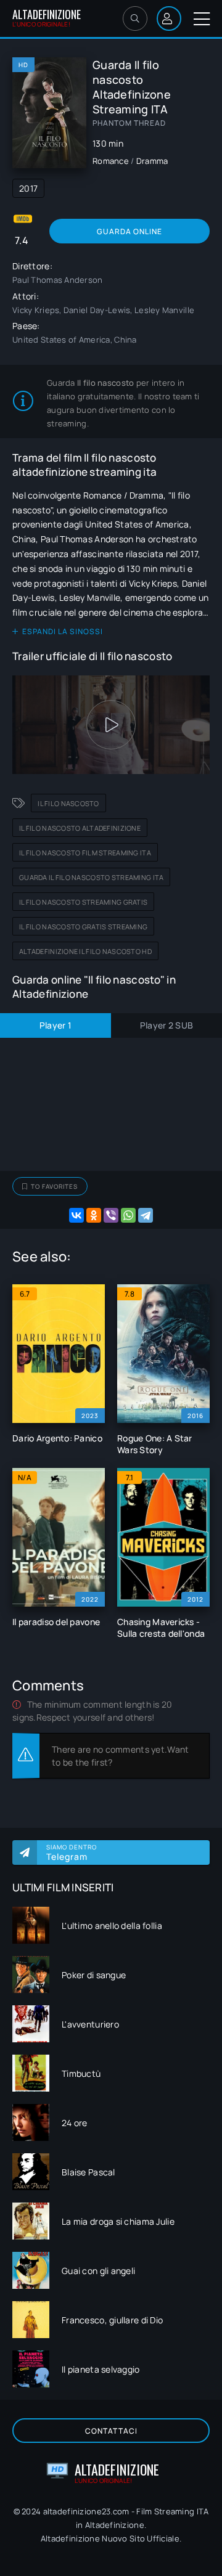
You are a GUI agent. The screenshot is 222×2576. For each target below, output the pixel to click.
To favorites (54, 1186)
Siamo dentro (72, 1853)
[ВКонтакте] (76, 1215)
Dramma (152, 161)
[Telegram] (146, 1215)
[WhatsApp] (128, 1215)
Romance (111, 161)
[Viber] (111, 1215)
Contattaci (111, 2431)
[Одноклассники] (94, 1215)
